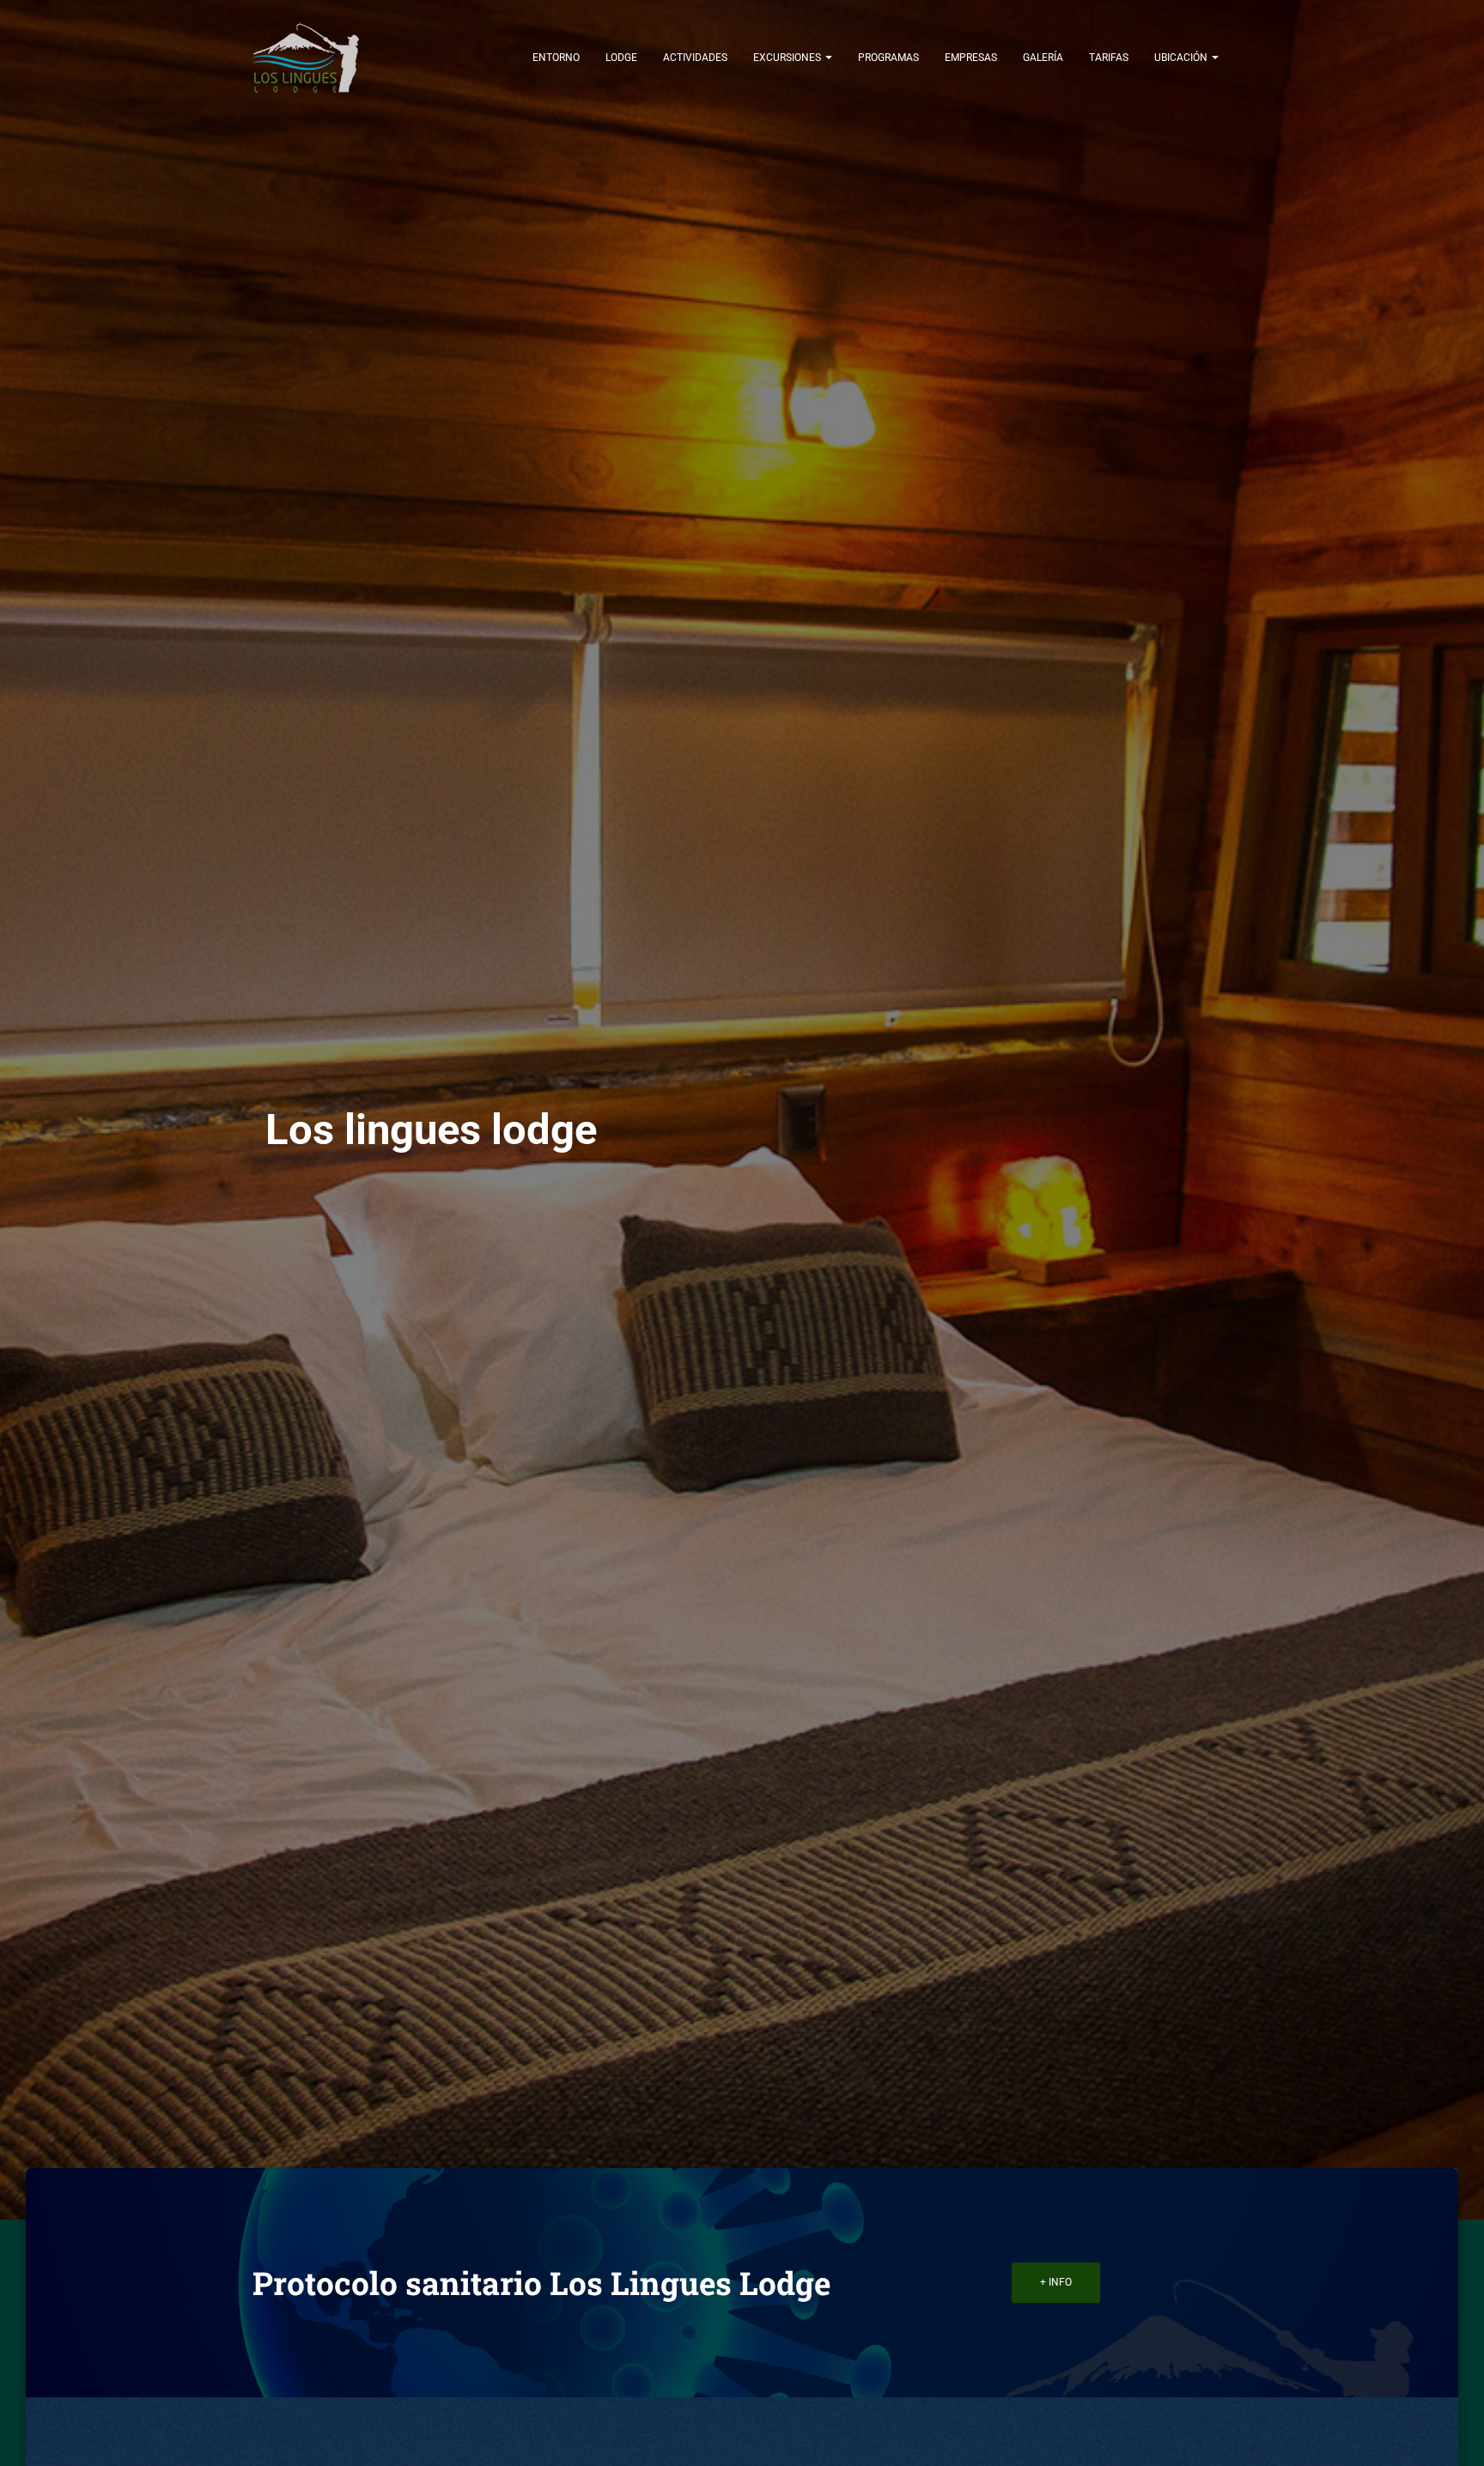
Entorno (556, 58)
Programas (888, 58)
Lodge (621, 58)
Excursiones (788, 58)
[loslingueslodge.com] (306, 57)
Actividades (695, 58)
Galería (1043, 58)
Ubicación (1182, 58)
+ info (1056, 2282)
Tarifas (1109, 58)
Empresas (971, 58)
